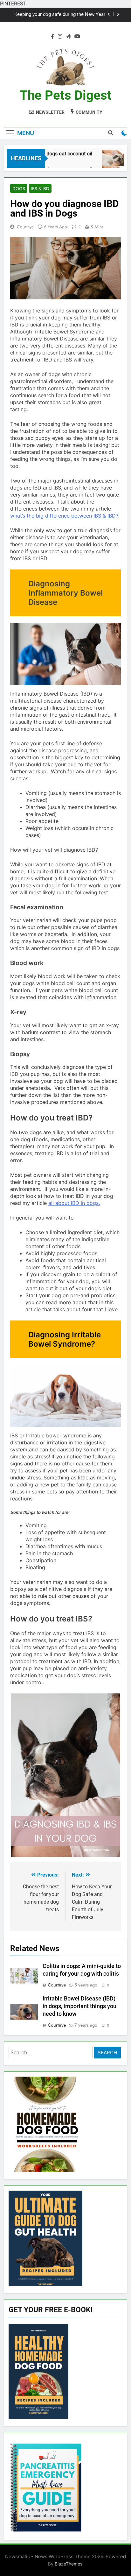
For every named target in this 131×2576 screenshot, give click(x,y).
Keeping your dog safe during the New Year (60, 15)
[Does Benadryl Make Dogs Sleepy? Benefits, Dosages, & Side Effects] (105, 162)
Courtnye (25, 227)
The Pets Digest (66, 95)
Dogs (19, 189)
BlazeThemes (69, 2564)
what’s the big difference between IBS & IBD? (64, 516)
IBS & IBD (40, 189)
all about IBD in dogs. (74, 1203)
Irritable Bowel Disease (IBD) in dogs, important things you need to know (79, 2006)
